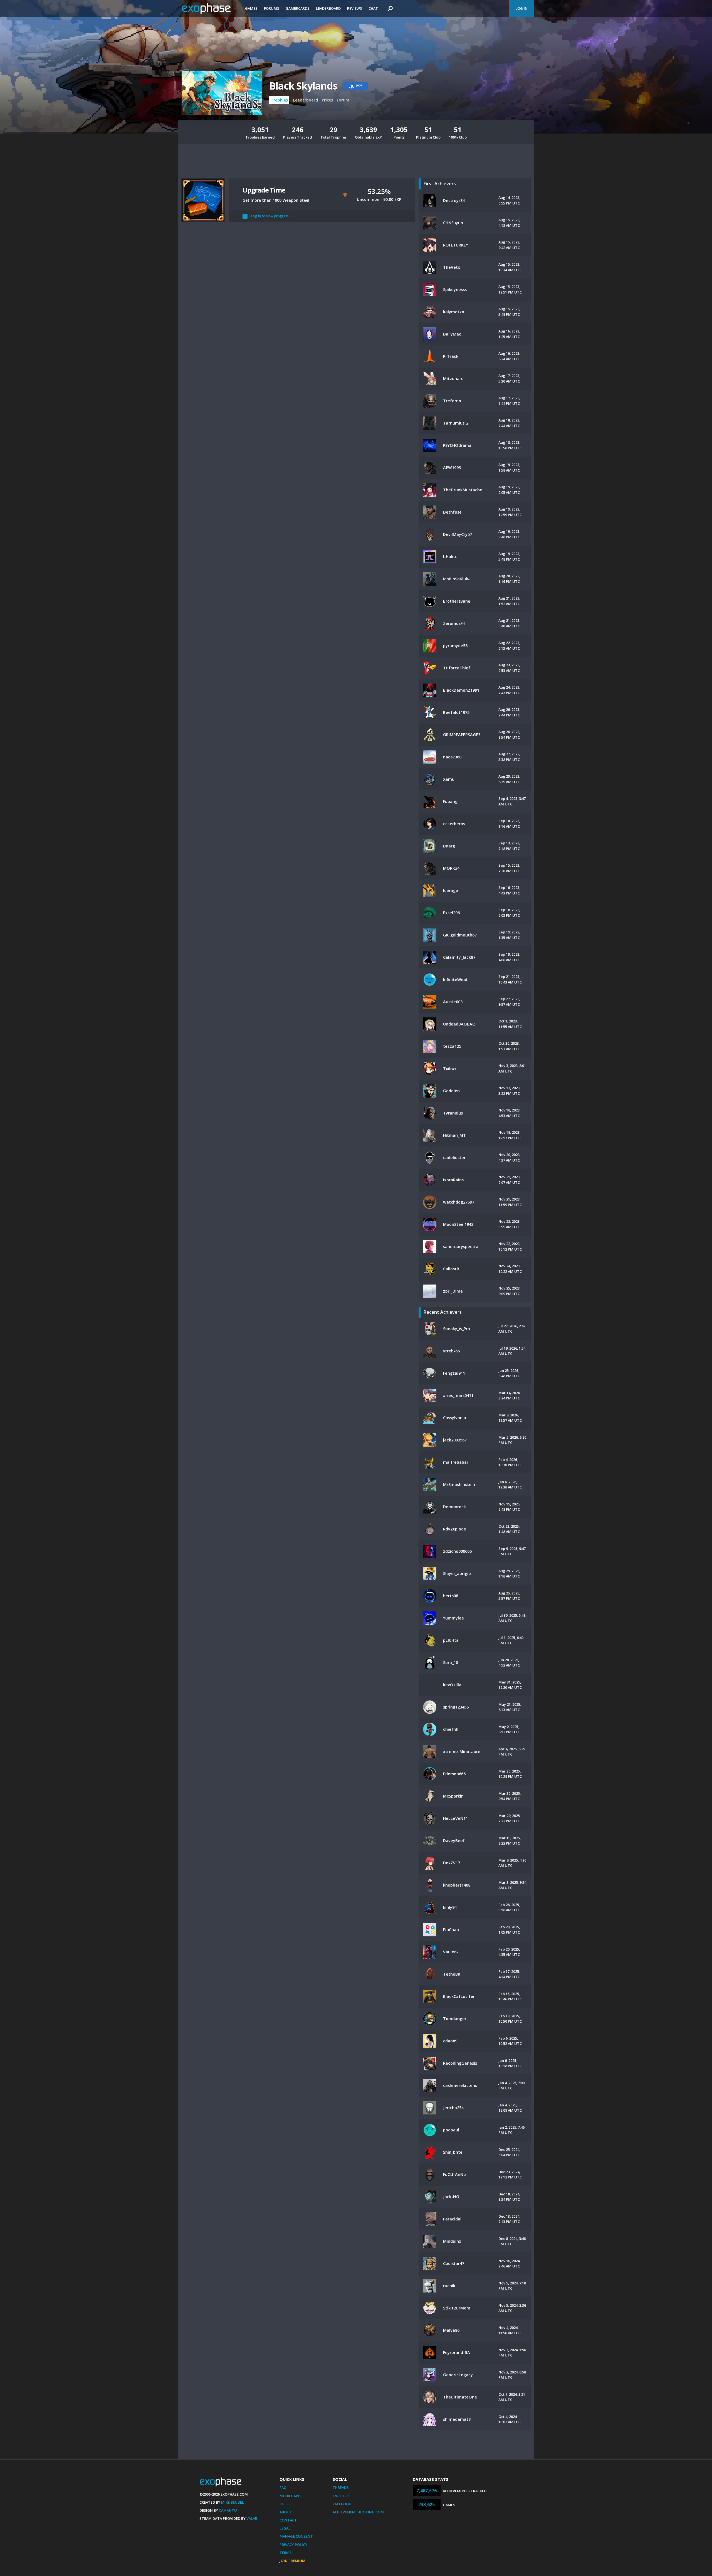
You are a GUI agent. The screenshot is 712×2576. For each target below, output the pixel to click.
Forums (272, 8)
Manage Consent (296, 2536)
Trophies (279, 100)
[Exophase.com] (210, 9)
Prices (327, 100)
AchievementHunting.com (358, 2512)
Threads (341, 2488)
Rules (285, 2504)
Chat (373, 8)
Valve (252, 2518)
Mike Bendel (233, 2502)
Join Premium (292, 2561)
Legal (285, 2528)
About (286, 2512)
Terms (286, 2553)
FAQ (283, 2488)
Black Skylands (303, 86)
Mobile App (290, 2496)
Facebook (342, 2504)
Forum (343, 100)
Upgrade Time (264, 190)
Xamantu (228, 2510)
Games (251, 8)
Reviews (355, 8)
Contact (288, 2520)
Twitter (341, 2496)
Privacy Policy (293, 2545)
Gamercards (298, 8)
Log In (521, 8)
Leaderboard (328, 8)
